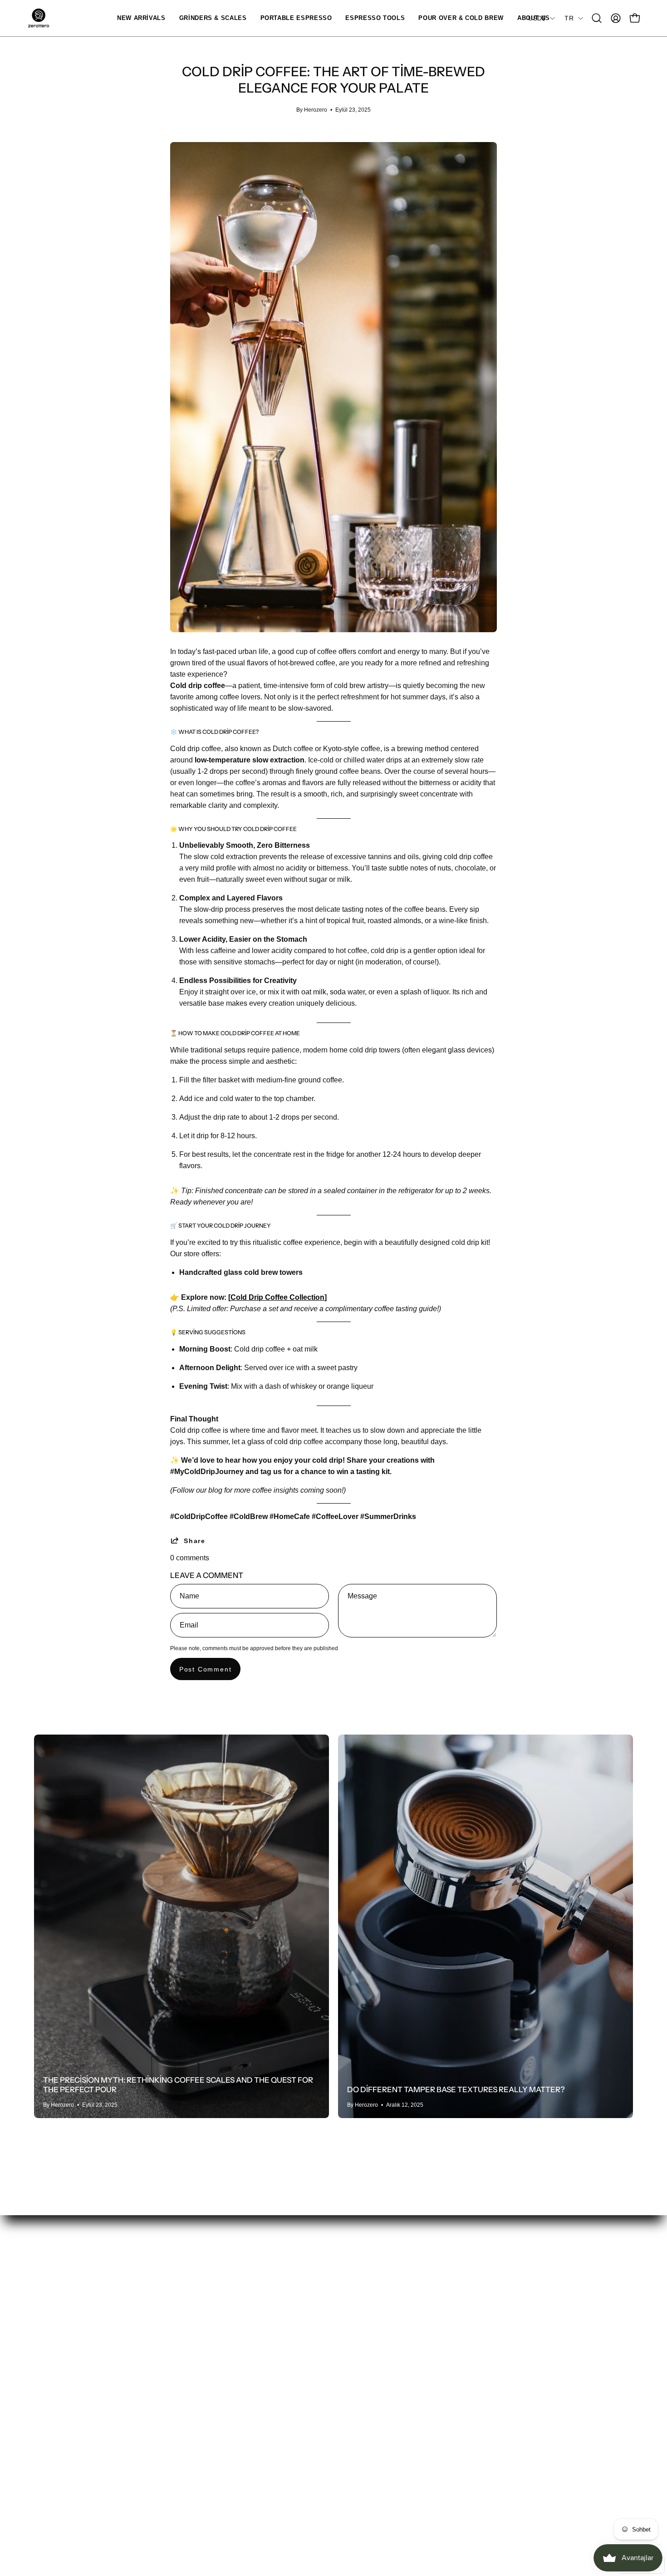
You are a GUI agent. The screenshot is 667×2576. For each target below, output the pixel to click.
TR (569, 18)
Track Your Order (370, 2328)
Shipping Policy (491, 2343)
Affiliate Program (246, 2328)
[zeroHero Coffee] (39, 18)
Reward (47, 2459)
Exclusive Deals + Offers (259, 2343)
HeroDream (238, 2388)
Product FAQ (363, 2385)
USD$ (537, 18)
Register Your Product (378, 2370)
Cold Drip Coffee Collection (277, 1297)
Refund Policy (489, 2328)
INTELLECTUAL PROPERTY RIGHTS (406, 2415)
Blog (227, 2373)
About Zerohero (244, 2313)
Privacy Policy (489, 2313)
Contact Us (360, 2313)
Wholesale (236, 2358)
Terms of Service (493, 2358)
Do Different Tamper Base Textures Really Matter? (456, 2089)
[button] (213, 18)
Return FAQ (362, 2400)
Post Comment (206, 1669)
